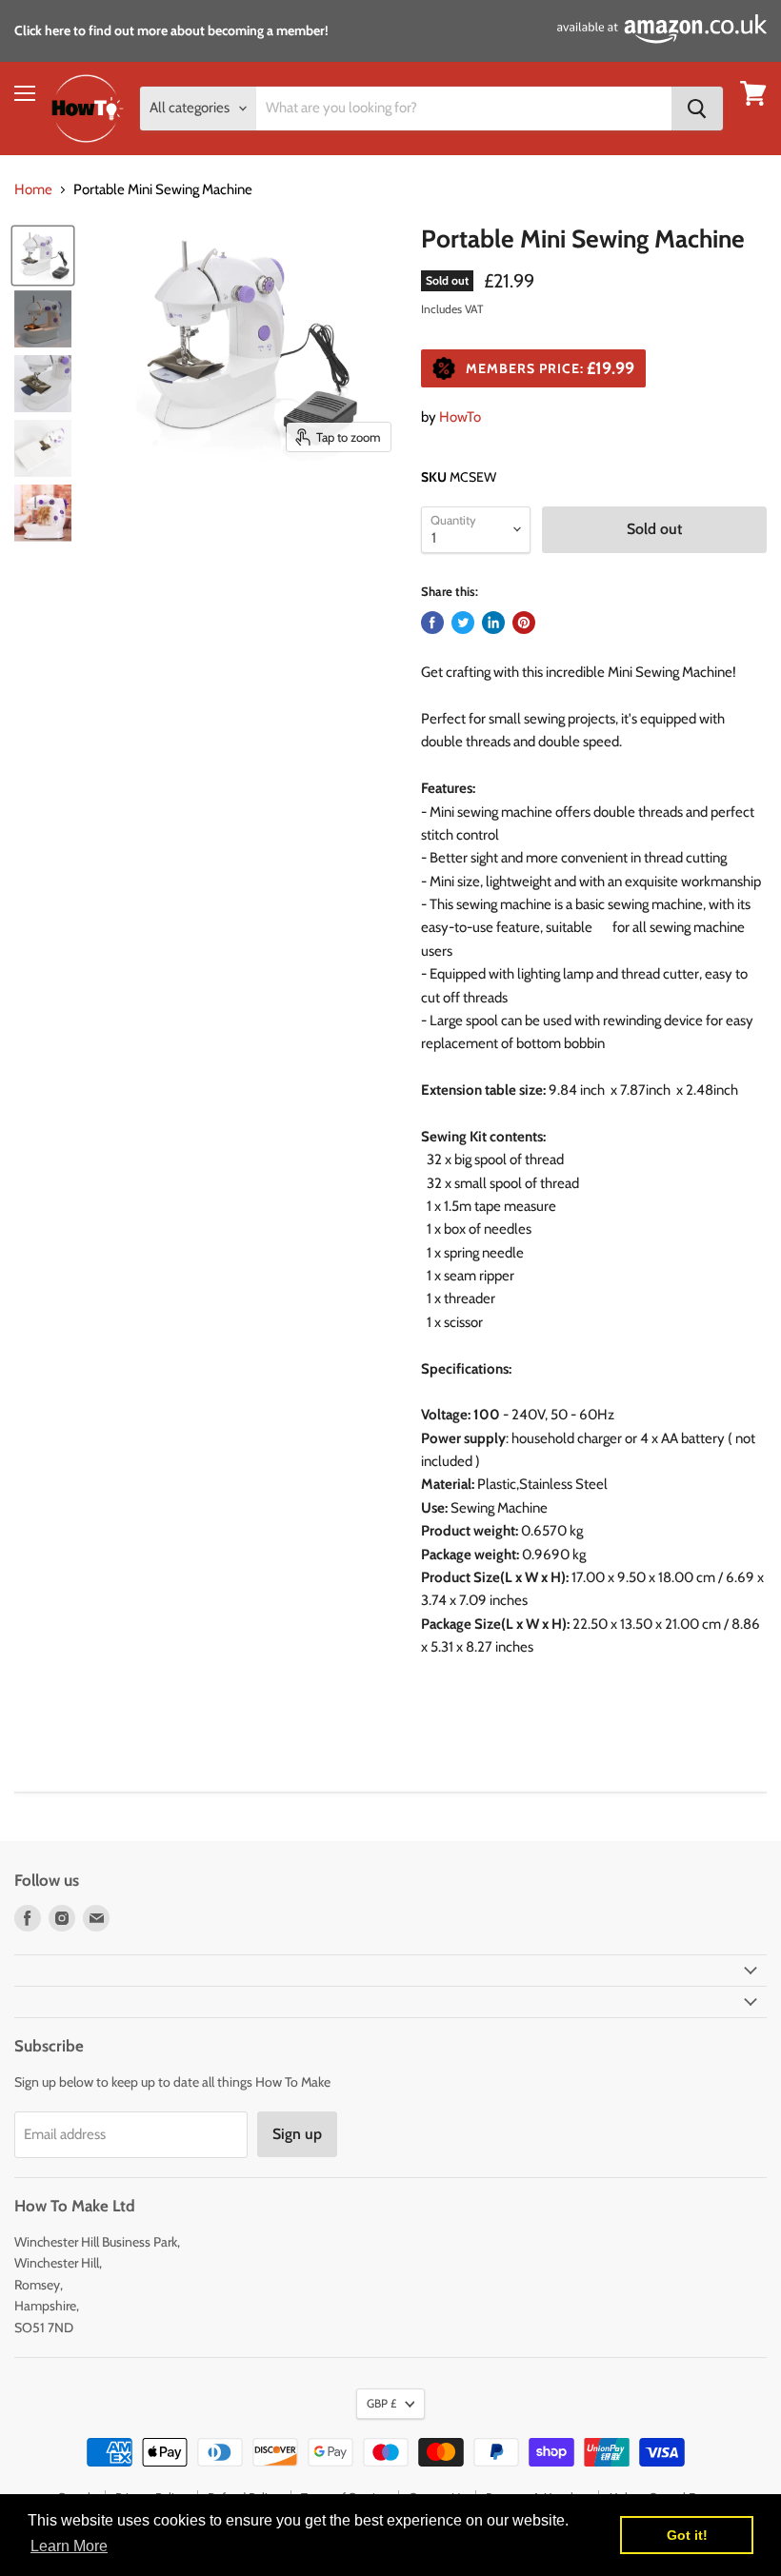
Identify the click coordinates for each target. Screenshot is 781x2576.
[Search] (697, 109)
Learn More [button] (69, 2546)
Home (33, 190)
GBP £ (381, 2403)
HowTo (460, 417)
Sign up (297, 2134)
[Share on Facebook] (432, 623)
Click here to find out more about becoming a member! (171, 30)
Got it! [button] (687, 2535)
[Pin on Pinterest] (524, 623)
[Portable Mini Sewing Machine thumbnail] (43, 256)
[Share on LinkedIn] (493, 623)
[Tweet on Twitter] (463, 623)
